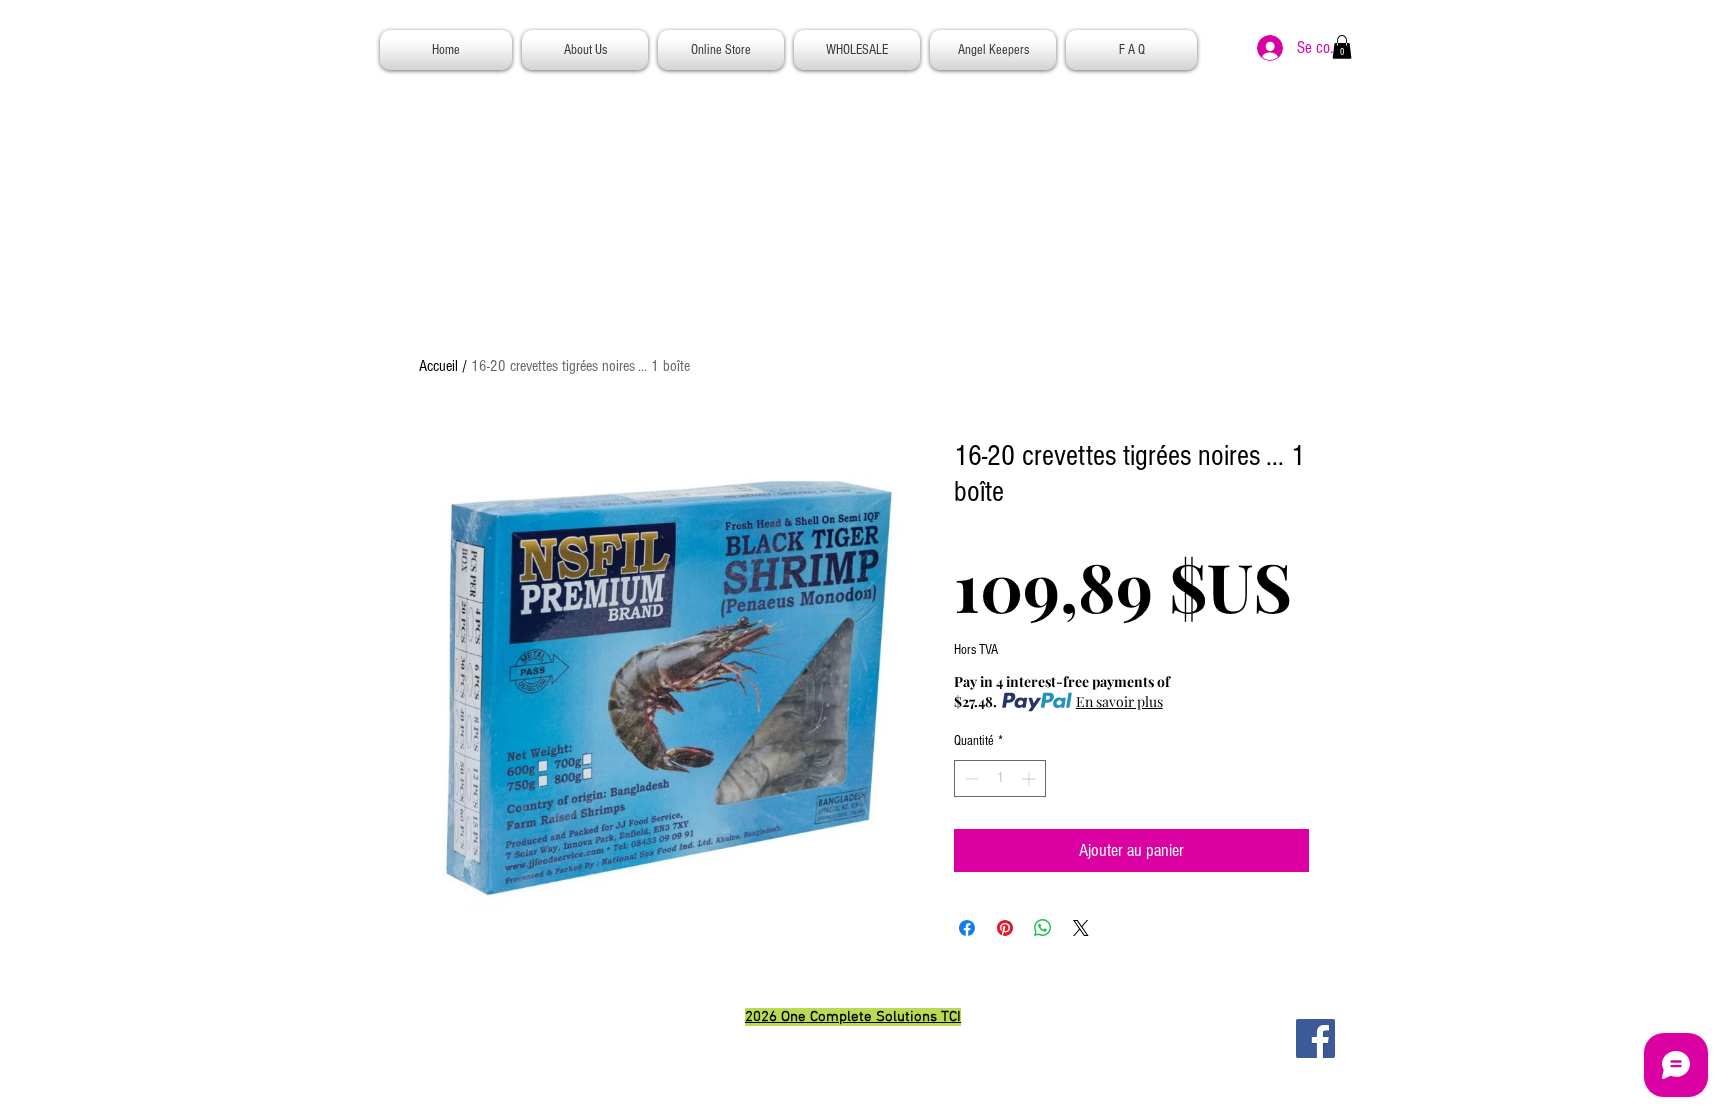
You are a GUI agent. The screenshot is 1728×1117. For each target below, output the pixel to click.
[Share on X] (1081, 928)
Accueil (438, 366)
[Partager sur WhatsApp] (1043, 928)
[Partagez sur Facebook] (967, 928)
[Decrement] (969, 778)
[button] (1342, 47)
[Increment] (1030, 778)
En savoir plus (1119, 701)
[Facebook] (1315, 1038)
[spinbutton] (1000, 778)
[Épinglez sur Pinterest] (1005, 928)
